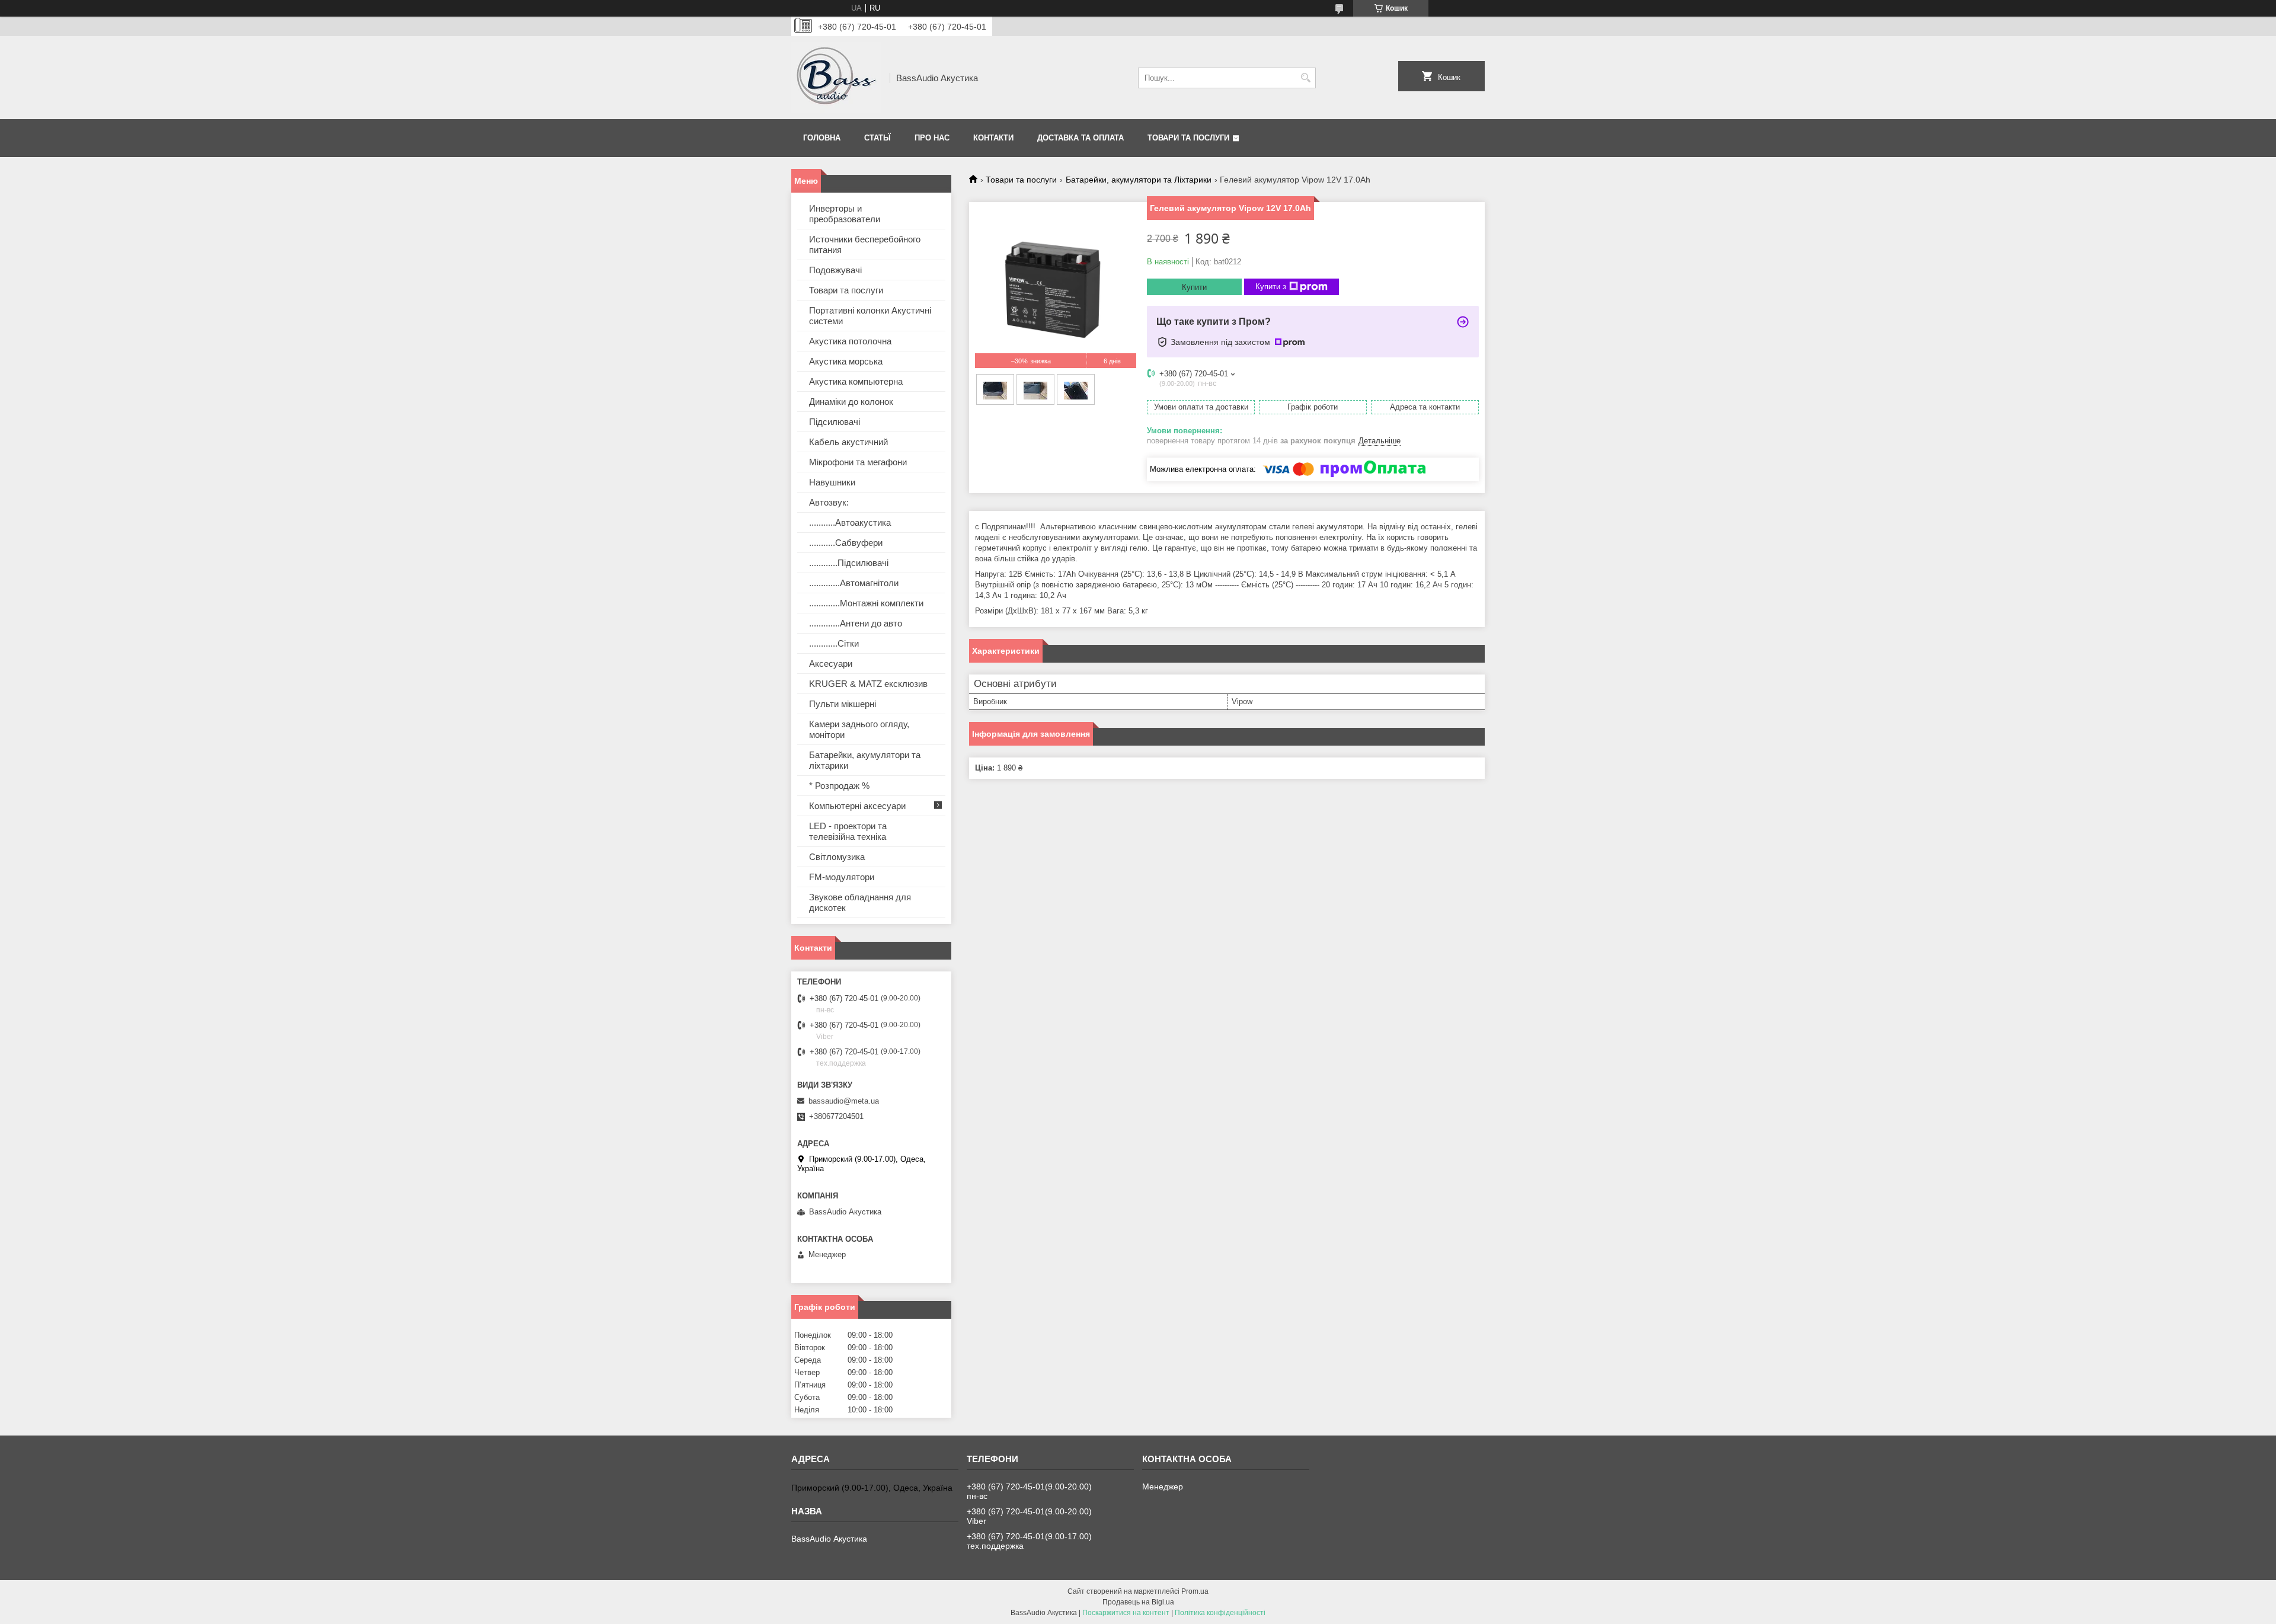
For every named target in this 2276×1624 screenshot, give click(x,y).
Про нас (932, 138)
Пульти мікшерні (843, 704)
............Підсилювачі (849, 563)
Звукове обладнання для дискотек (860, 902)
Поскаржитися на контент (1126, 1613)
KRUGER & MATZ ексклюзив (868, 684)
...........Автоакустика (850, 522)
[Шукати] (1305, 78)
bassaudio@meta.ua (844, 1101)
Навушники (832, 482)
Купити (1194, 287)
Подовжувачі (835, 270)
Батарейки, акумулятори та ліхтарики (865, 760)
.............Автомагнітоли (854, 583)
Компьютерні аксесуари (857, 806)
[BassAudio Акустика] (836, 78)
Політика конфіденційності (1220, 1613)
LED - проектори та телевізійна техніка (848, 831)
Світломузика (837, 857)
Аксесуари (831, 664)
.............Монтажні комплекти (866, 603)
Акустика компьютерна (856, 381)
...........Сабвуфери (846, 543)
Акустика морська (846, 361)
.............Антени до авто (856, 623)
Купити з (1271, 287)
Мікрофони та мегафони (858, 462)
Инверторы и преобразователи (845, 214)
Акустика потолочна (850, 341)
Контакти (993, 138)
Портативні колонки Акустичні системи (870, 316)
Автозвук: (829, 502)
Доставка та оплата (1081, 138)
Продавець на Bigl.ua (1138, 1602)
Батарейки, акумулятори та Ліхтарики (1139, 180)
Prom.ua (1195, 1591)
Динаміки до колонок (851, 402)
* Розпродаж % (839, 786)
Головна (822, 138)
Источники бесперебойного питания (865, 244)
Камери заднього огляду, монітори (859, 729)
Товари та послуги (1188, 138)
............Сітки (834, 643)
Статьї (878, 138)
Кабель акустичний (848, 442)
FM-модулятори (842, 877)
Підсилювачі (835, 422)
